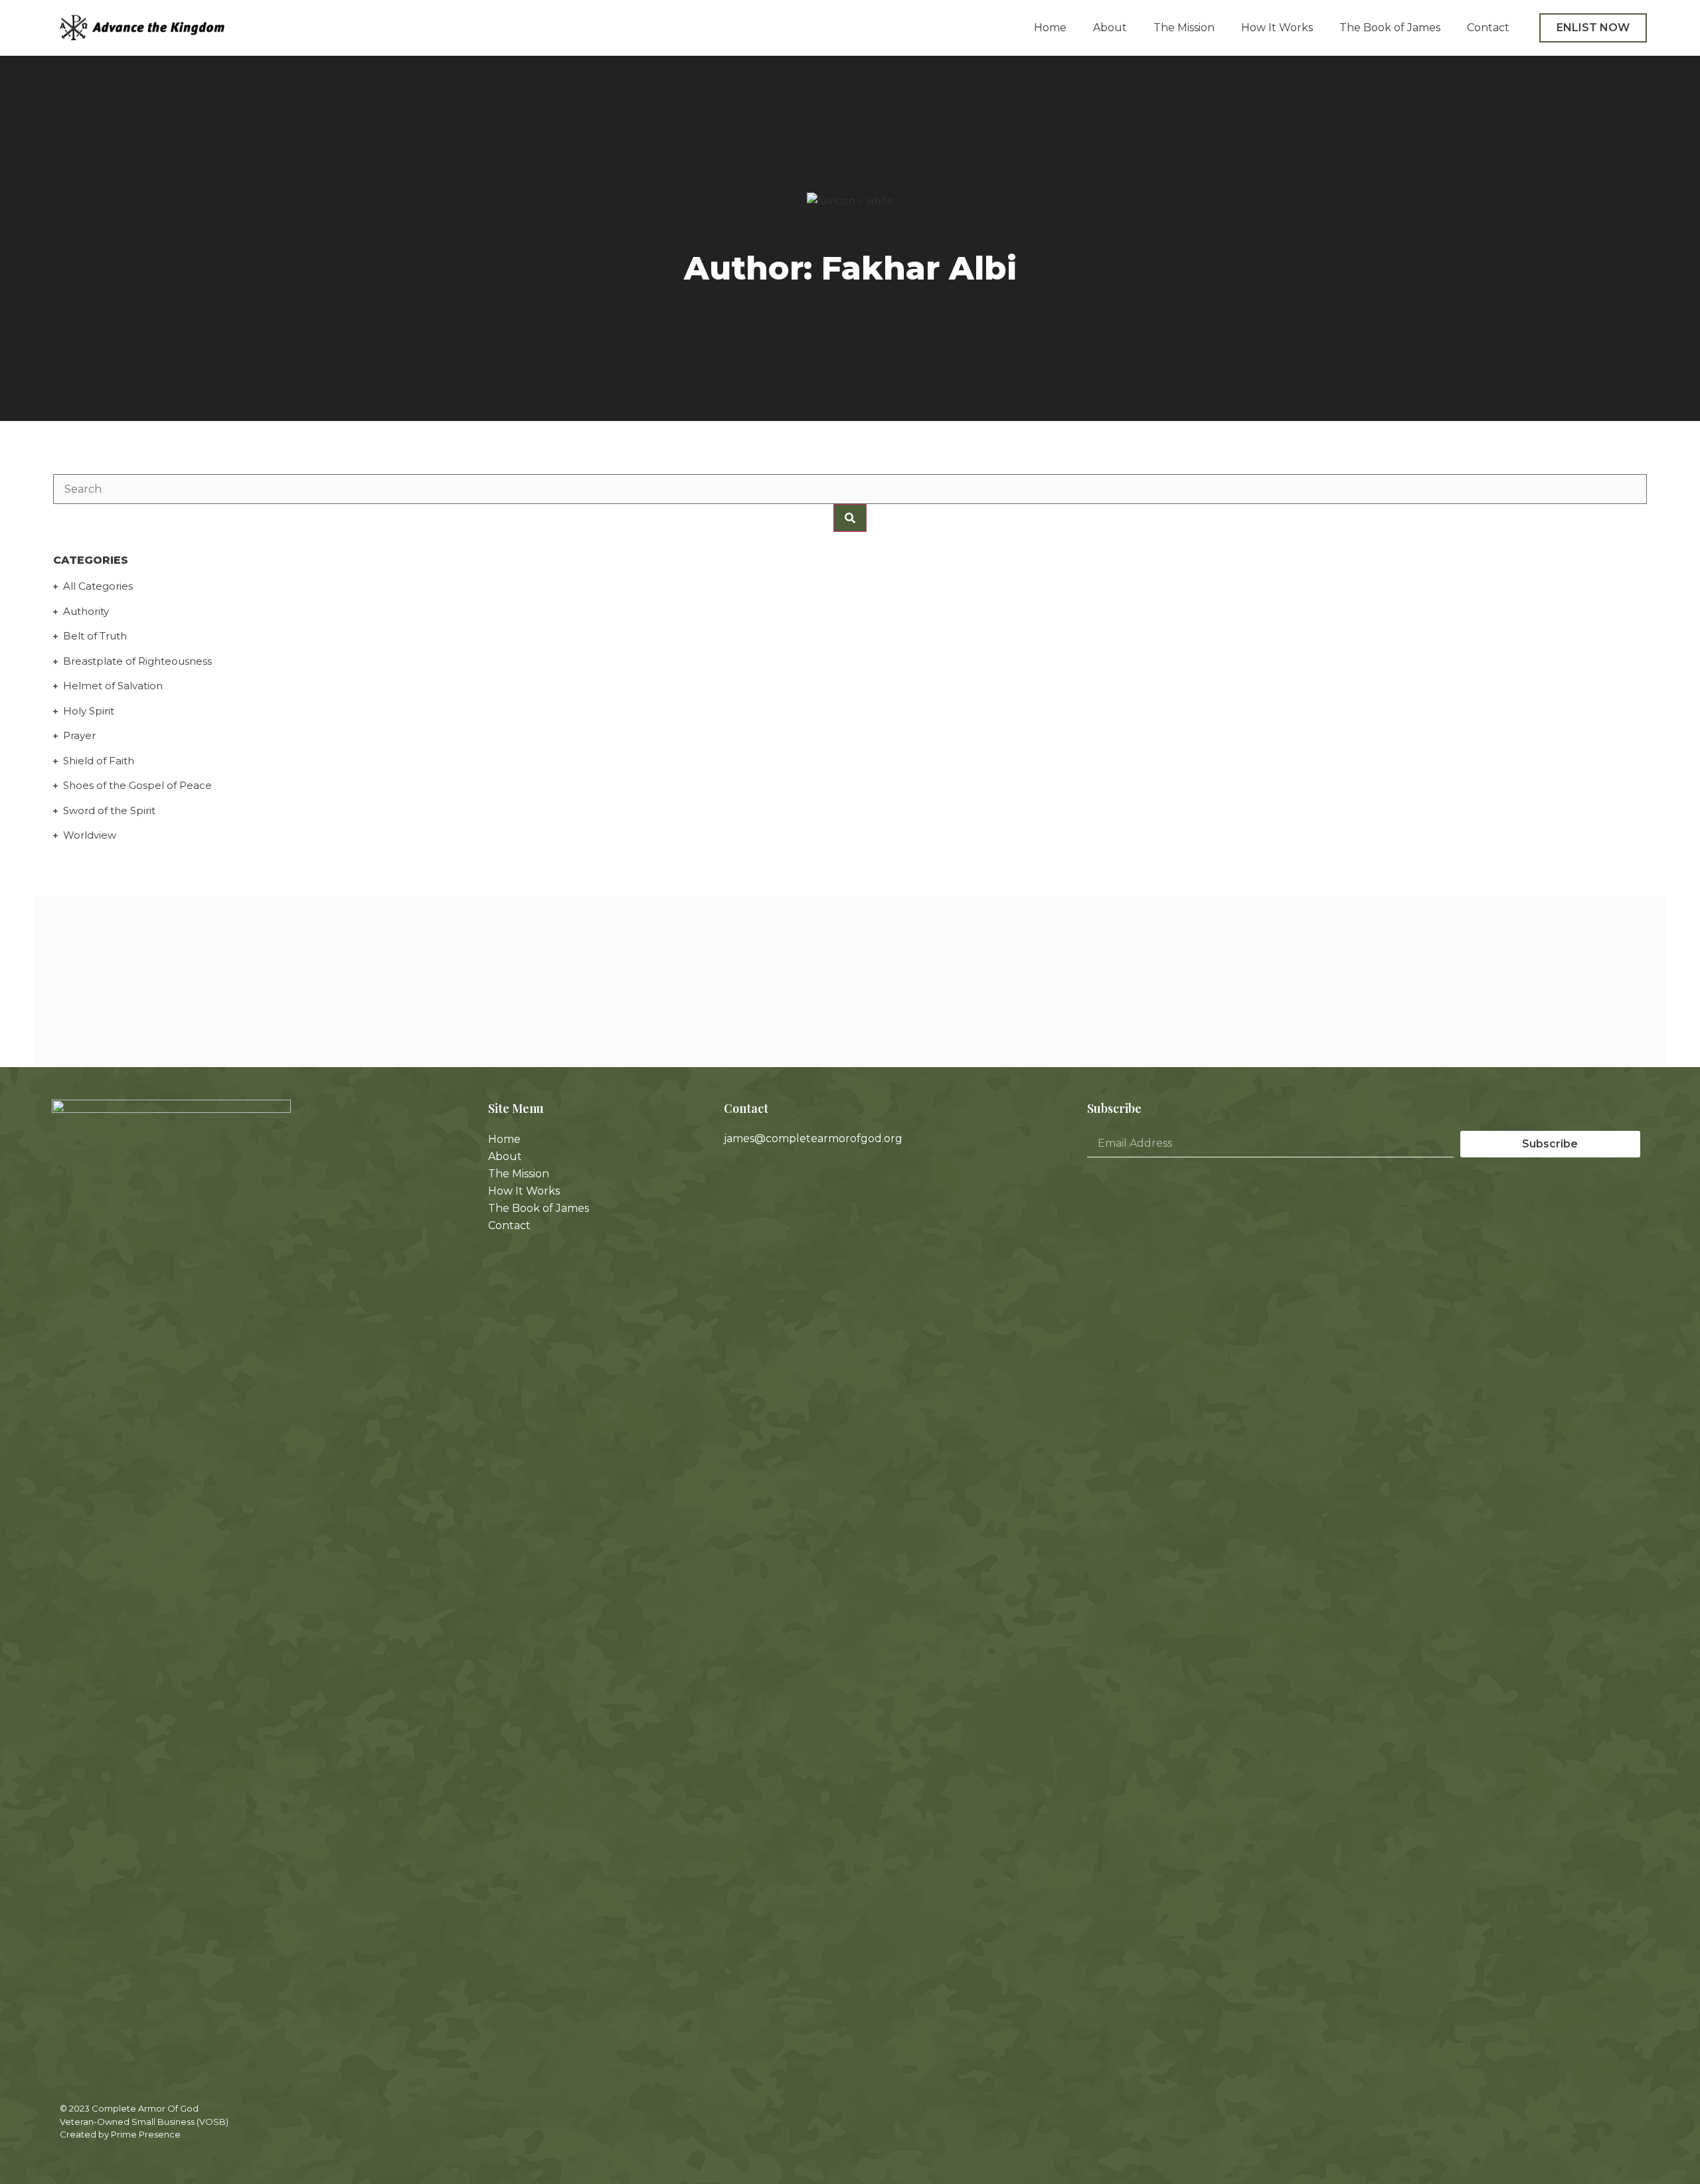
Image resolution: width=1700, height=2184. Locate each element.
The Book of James (1390, 28)
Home (1050, 28)
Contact (1488, 28)
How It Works (1277, 28)
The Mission (1184, 28)
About (1110, 28)
